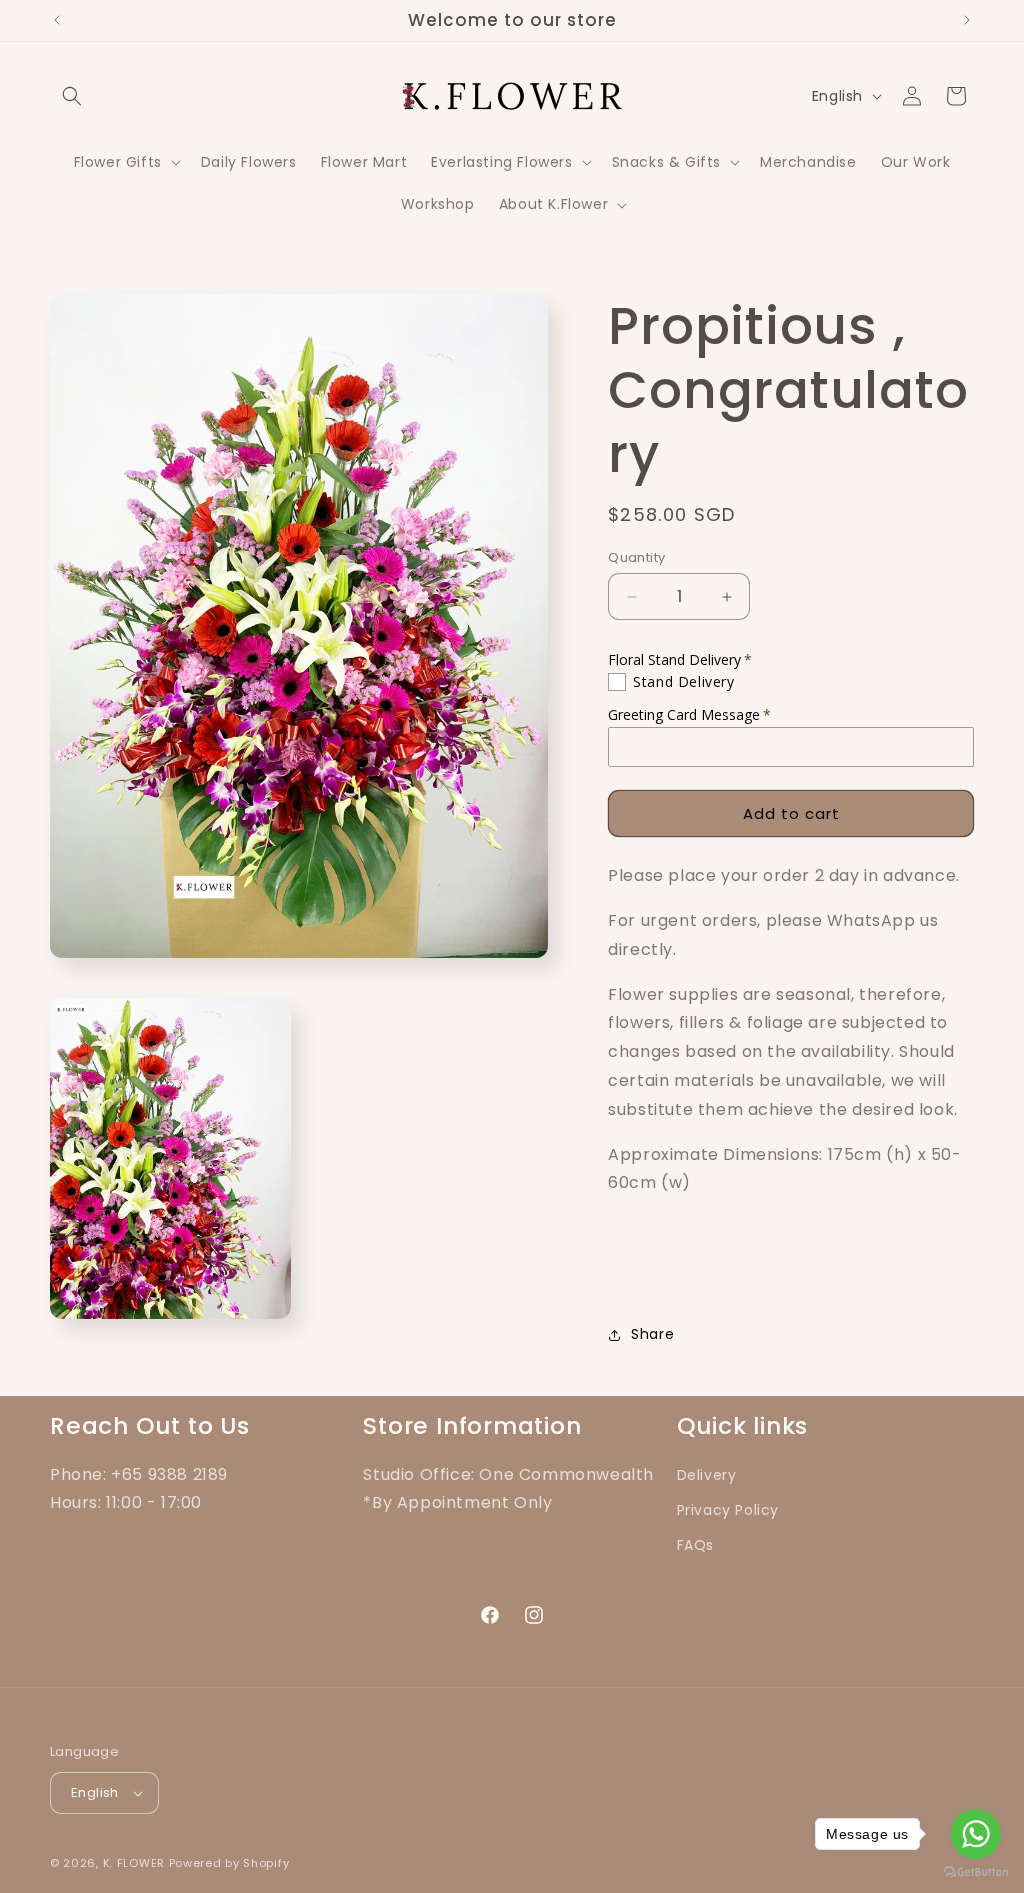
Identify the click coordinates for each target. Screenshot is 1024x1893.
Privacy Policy (728, 1510)
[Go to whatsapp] (976, 1834)
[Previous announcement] (57, 20)
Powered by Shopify (229, 1863)
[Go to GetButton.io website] (976, 1872)
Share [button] (652, 1334)
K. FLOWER (134, 1863)
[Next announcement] (967, 20)
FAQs (695, 1545)
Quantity (636, 557)
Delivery (707, 1475)
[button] (72, 96)
